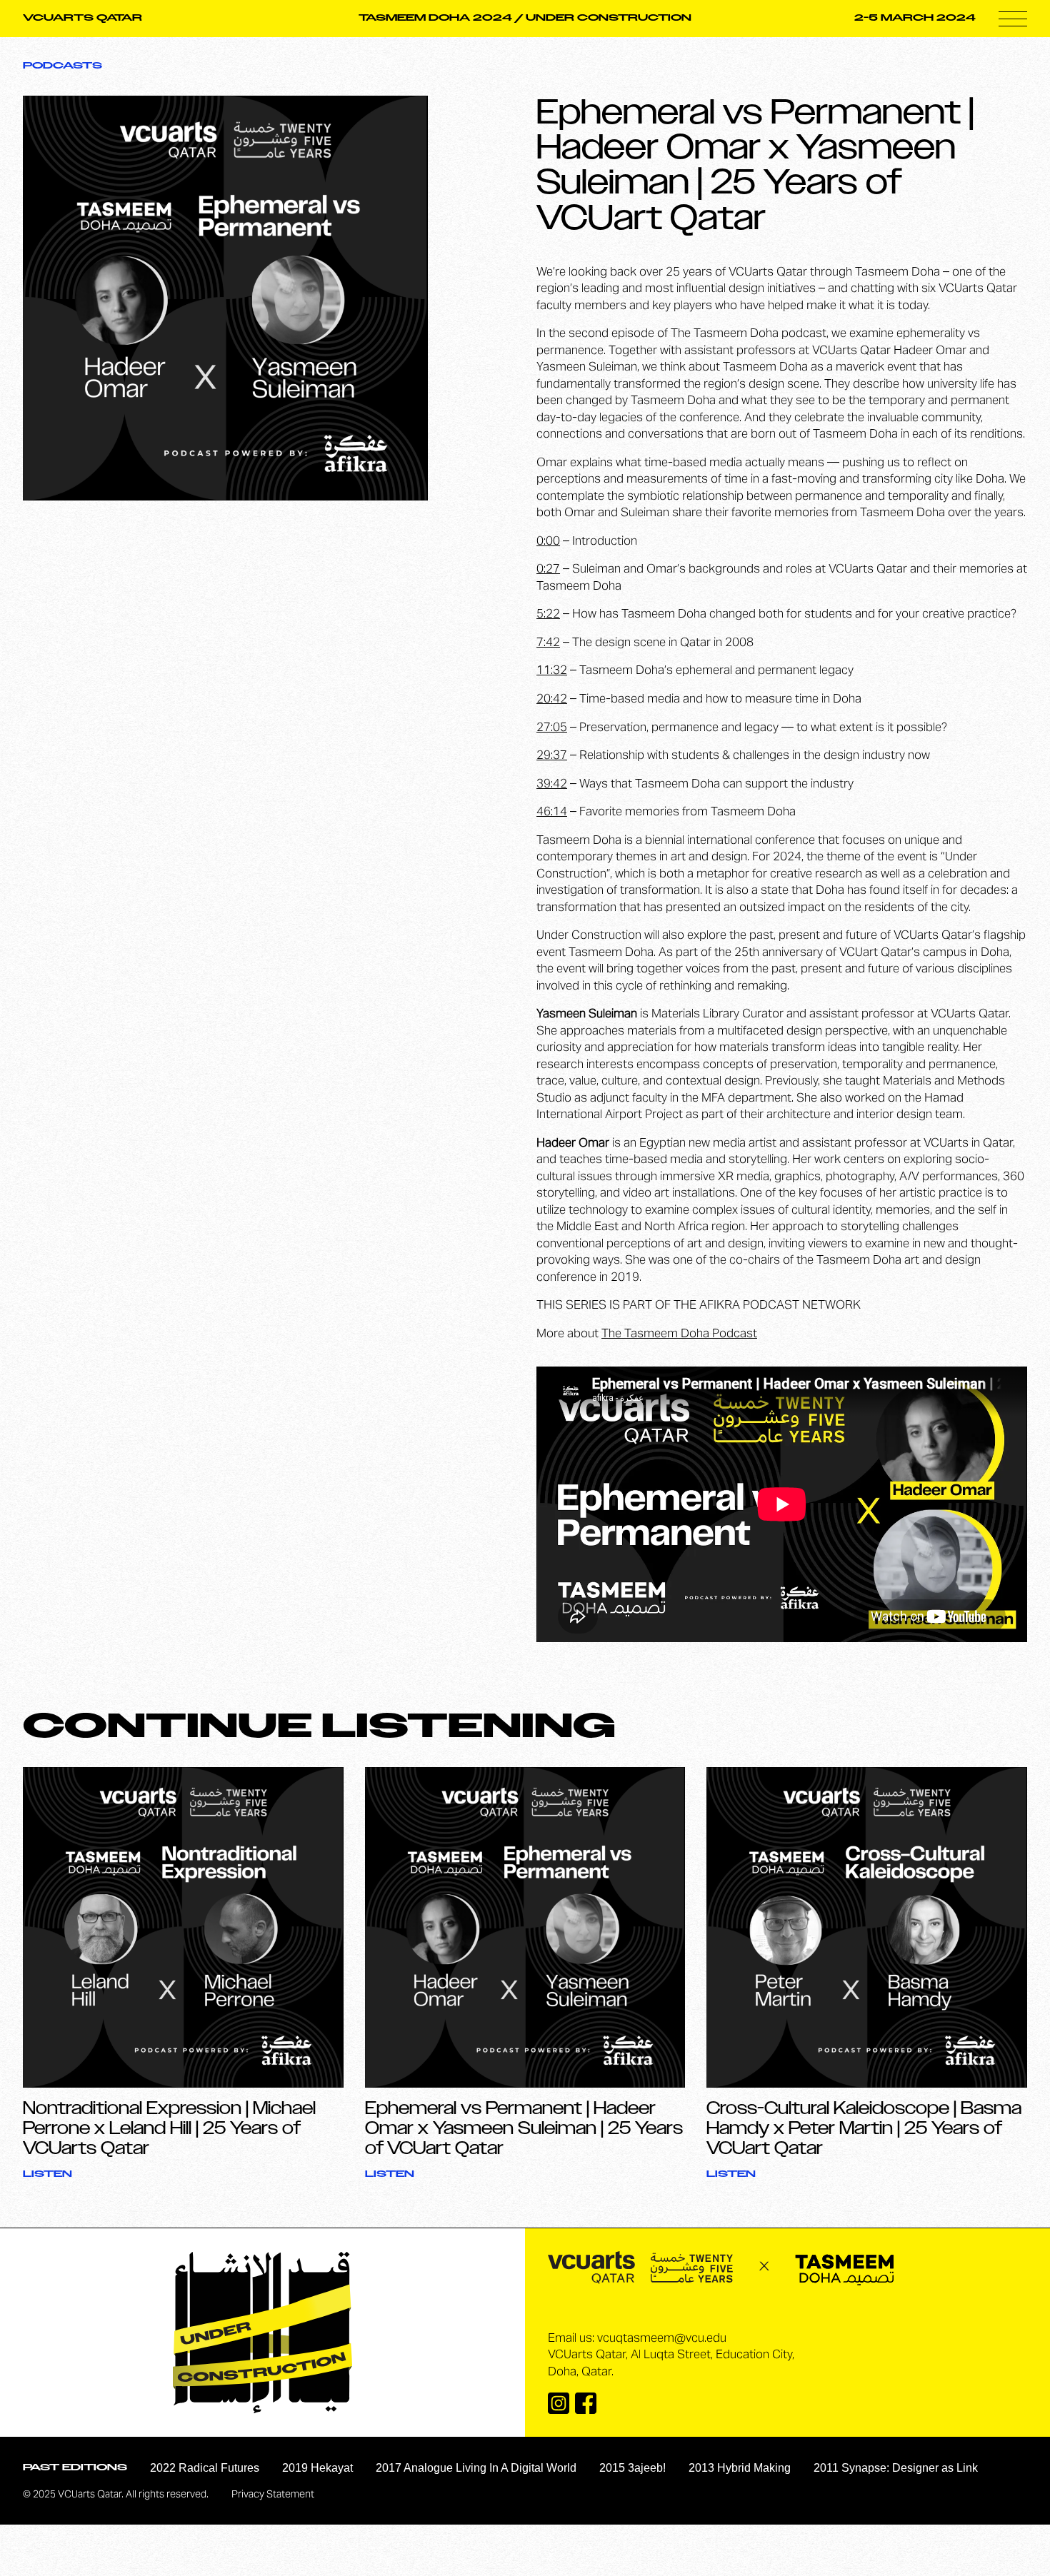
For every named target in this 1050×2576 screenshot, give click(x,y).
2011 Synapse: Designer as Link (896, 2468)
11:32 (552, 671)
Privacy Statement (273, 2495)
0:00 (548, 542)
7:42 (548, 643)
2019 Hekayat (317, 2468)
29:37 (552, 756)
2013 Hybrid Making (740, 2468)
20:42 (552, 700)
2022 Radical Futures (205, 2468)
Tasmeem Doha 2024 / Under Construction (525, 18)
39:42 (552, 785)
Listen (47, 2174)
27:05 (552, 728)
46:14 (552, 812)
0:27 (548, 570)
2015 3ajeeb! (632, 2468)
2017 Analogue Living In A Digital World (476, 2468)
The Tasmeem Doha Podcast (679, 1334)
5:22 (548, 615)
